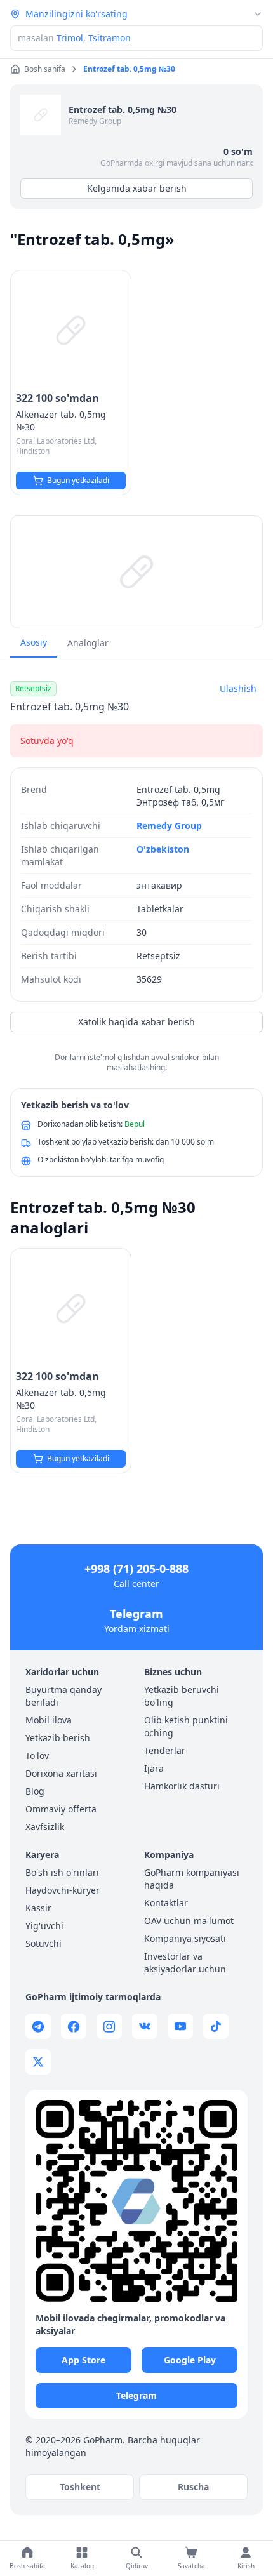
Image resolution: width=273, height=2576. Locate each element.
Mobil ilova (49, 1720)
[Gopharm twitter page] (38, 2062)
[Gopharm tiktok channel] (216, 2026)
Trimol (70, 38)
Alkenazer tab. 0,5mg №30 (61, 421)
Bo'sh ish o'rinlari (62, 1872)
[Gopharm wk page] (145, 2026)
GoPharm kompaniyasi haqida (192, 1879)
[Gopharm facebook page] (74, 2026)
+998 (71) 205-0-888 (136, 1569)
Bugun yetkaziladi (78, 480)
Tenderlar (165, 1750)
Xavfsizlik (45, 1827)
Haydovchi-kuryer (63, 1890)
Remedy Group (95, 121)
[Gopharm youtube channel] (180, 2026)
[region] (136, 572)
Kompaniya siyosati (185, 1938)
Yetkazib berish (58, 1738)
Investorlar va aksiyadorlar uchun (185, 1962)
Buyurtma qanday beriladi (63, 1696)
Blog (35, 1791)
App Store (83, 2360)
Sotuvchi (43, 1943)
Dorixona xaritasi (61, 1773)
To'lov (37, 1756)
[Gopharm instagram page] (109, 2026)
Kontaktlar (166, 1903)
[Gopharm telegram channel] (38, 2026)
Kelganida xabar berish (137, 188)
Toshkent (80, 2487)
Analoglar (88, 643)
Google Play (190, 2360)
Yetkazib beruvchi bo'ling (182, 1696)
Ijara (154, 1768)
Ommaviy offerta (61, 1809)
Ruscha (193, 2487)
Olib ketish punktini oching (186, 1726)
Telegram (136, 1614)
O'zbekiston (163, 849)
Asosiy (34, 642)
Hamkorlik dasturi (182, 1786)
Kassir (38, 1908)
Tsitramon (110, 38)
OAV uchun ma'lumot (189, 1921)
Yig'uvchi (44, 1926)
